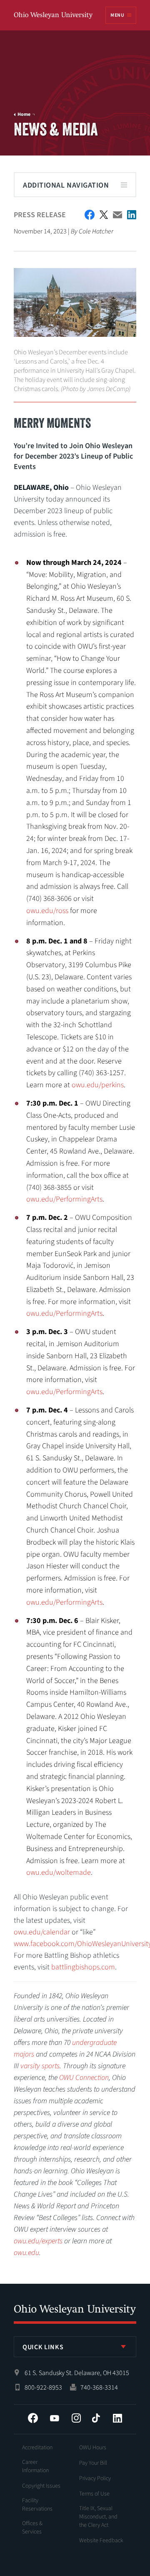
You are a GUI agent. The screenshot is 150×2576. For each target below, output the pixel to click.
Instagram (76, 2418)
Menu (117, 15)
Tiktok (96, 2418)
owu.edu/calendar (42, 1932)
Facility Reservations (37, 2505)
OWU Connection (84, 2078)
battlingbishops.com (83, 1967)
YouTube (55, 2418)
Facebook (33, 2418)
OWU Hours (93, 2448)
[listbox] (75, 2347)
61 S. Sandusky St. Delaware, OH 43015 (77, 2373)
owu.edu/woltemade (59, 1872)
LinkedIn (117, 2418)
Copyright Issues (41, 2486)
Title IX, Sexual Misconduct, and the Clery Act (98, 2517)
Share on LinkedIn (132, 215)
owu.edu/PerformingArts (64, 1199)
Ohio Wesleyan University (54, 16)
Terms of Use (94, 2494)
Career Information (35, 2466)
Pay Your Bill (93, 2463)
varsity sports (40, 2066)
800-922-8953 (43, 2388)
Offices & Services (32, 2528)
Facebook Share (90, 215)
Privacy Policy (95, 2478)
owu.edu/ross (47, 911)
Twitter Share (104, 215)
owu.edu (26, 2253)
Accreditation (37, 2448)
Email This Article (117, 215)
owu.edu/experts (38, 2241)
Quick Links (43, 2347)
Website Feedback (101, 2541)
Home (24, 115)
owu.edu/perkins (98, 1085)
